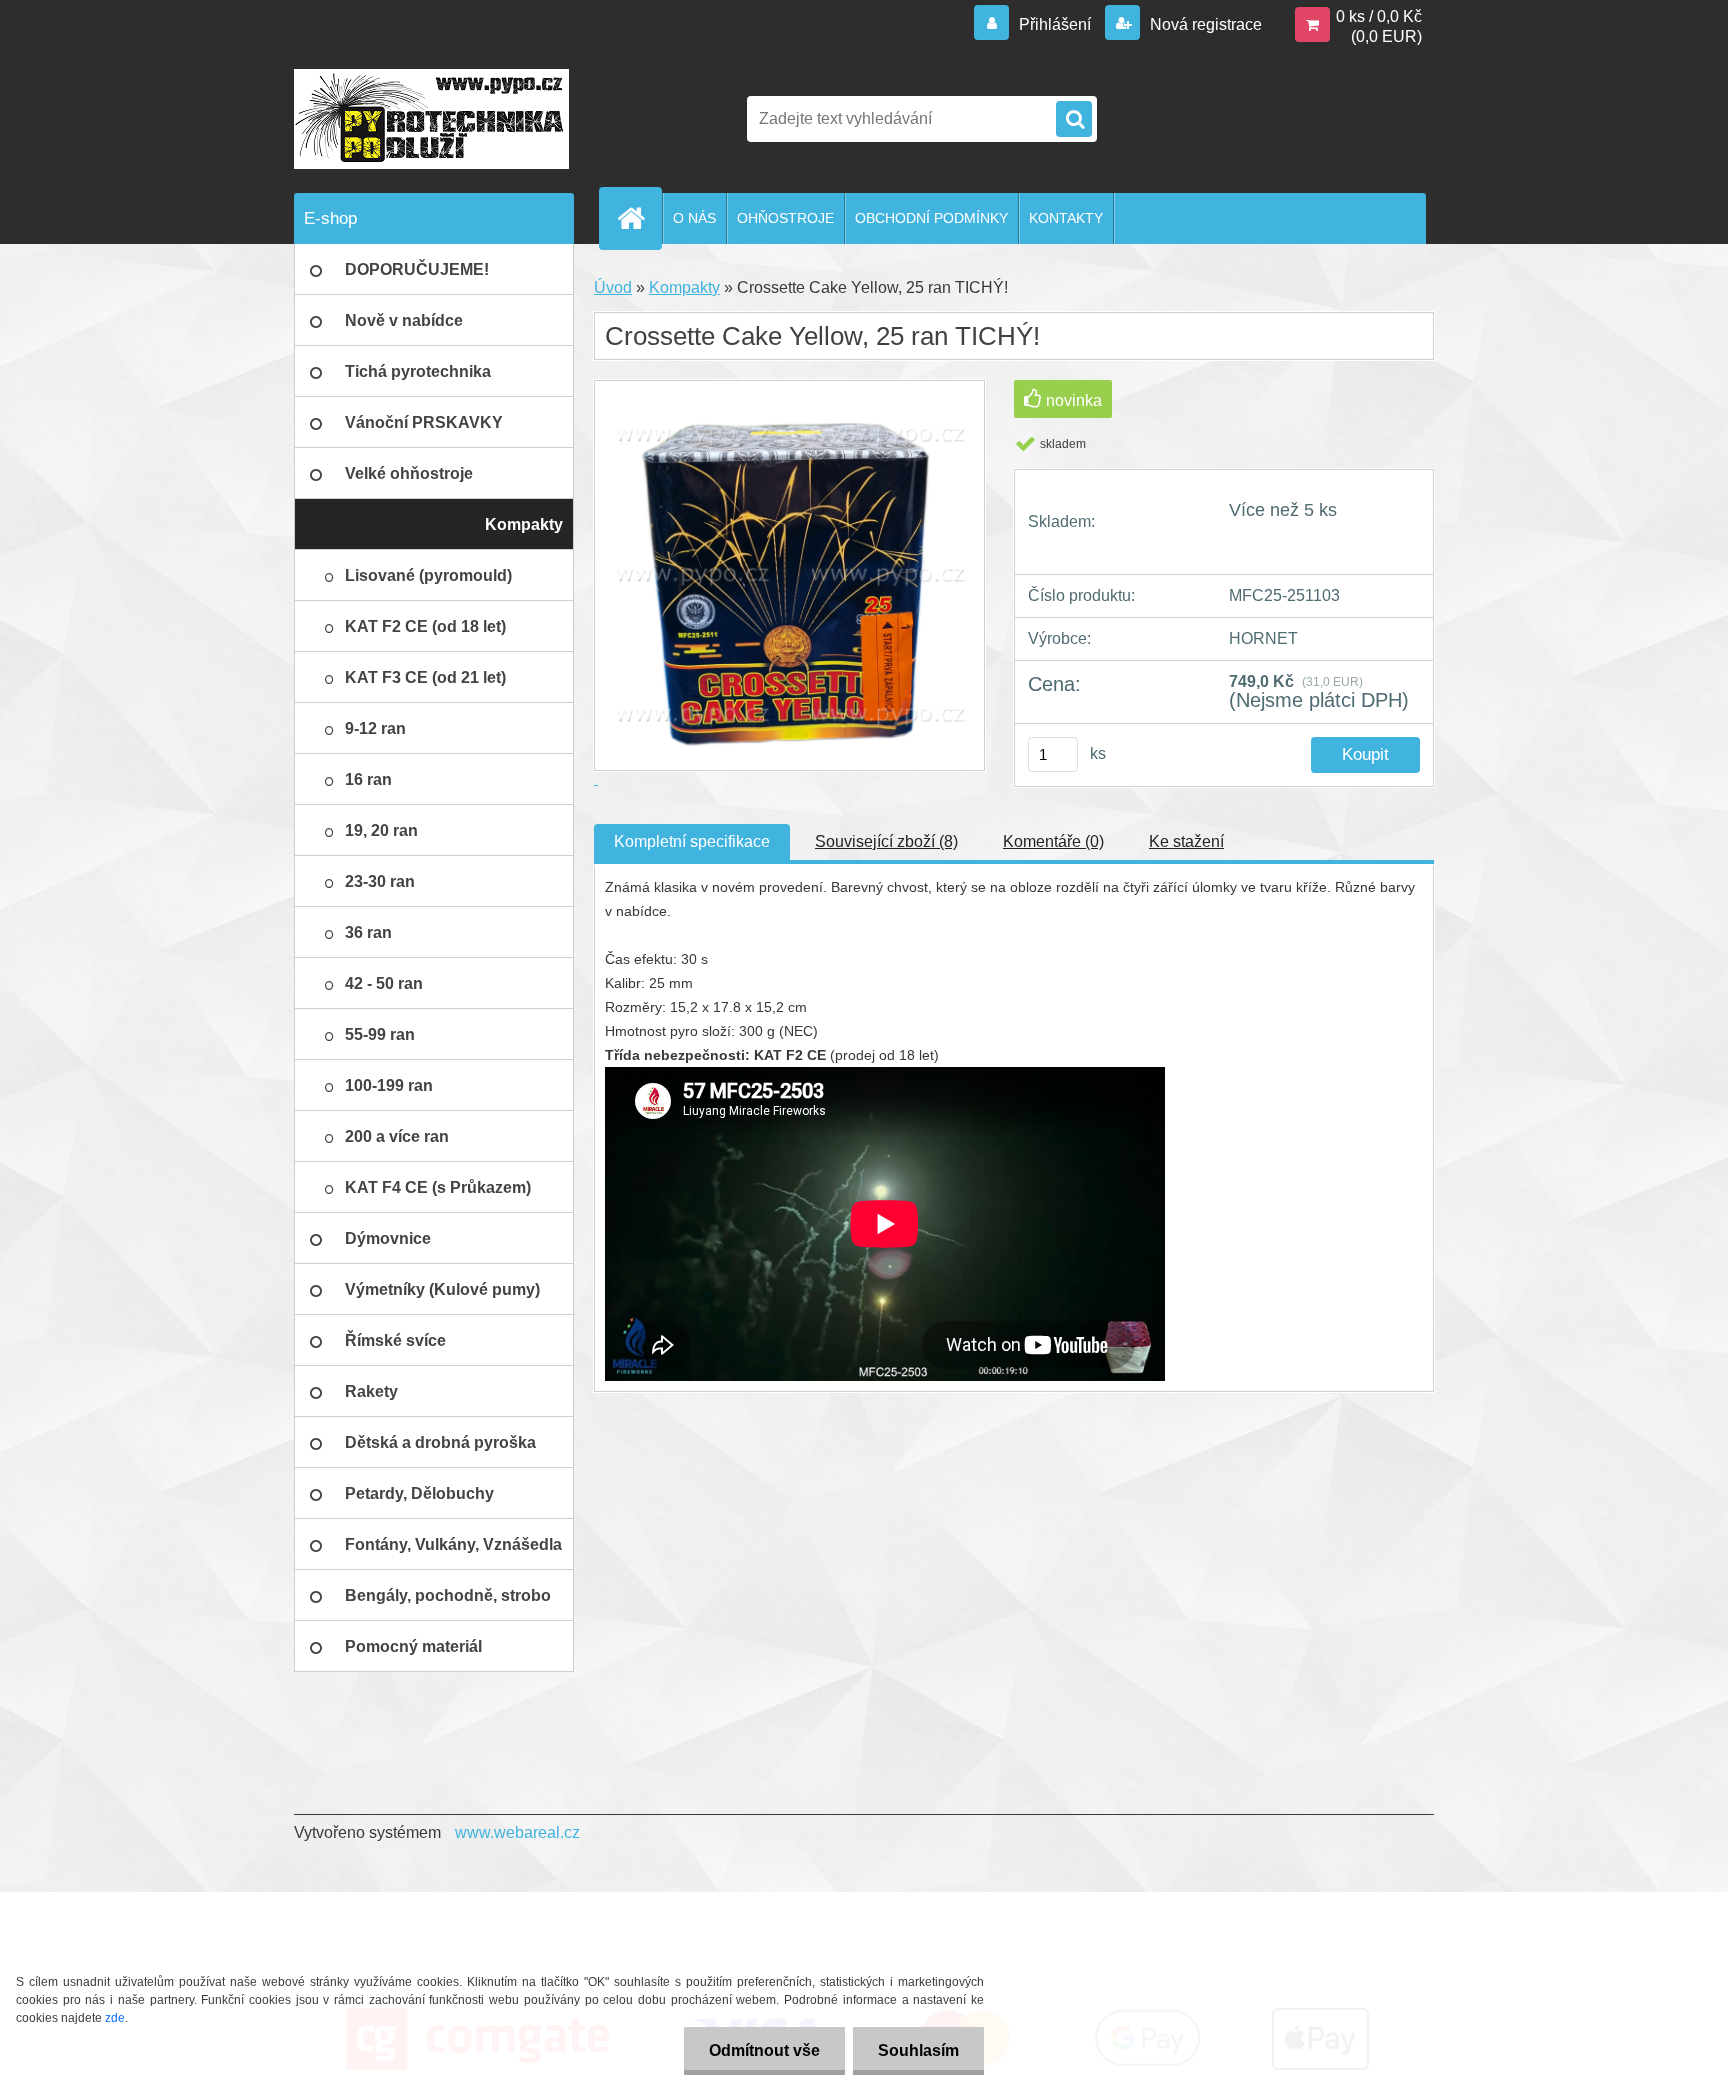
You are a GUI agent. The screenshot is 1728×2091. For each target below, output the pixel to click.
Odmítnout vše (764, 2050)
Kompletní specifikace (692, 841)
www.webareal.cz (517, 1832)
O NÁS (694, 218)
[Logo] (431, 119)
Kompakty (684, 287)
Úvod (613, 287)
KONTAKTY (1066, 218)
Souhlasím (918, 2050)
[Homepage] (639, 218)
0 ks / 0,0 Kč (1379, 16)
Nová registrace (1204, 24)
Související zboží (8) (886, 841)
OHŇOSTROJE (785, 218)
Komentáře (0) (1053, 841)
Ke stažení (1186, 841)
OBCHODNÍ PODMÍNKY (931, 218)
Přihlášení (1055, 24)
